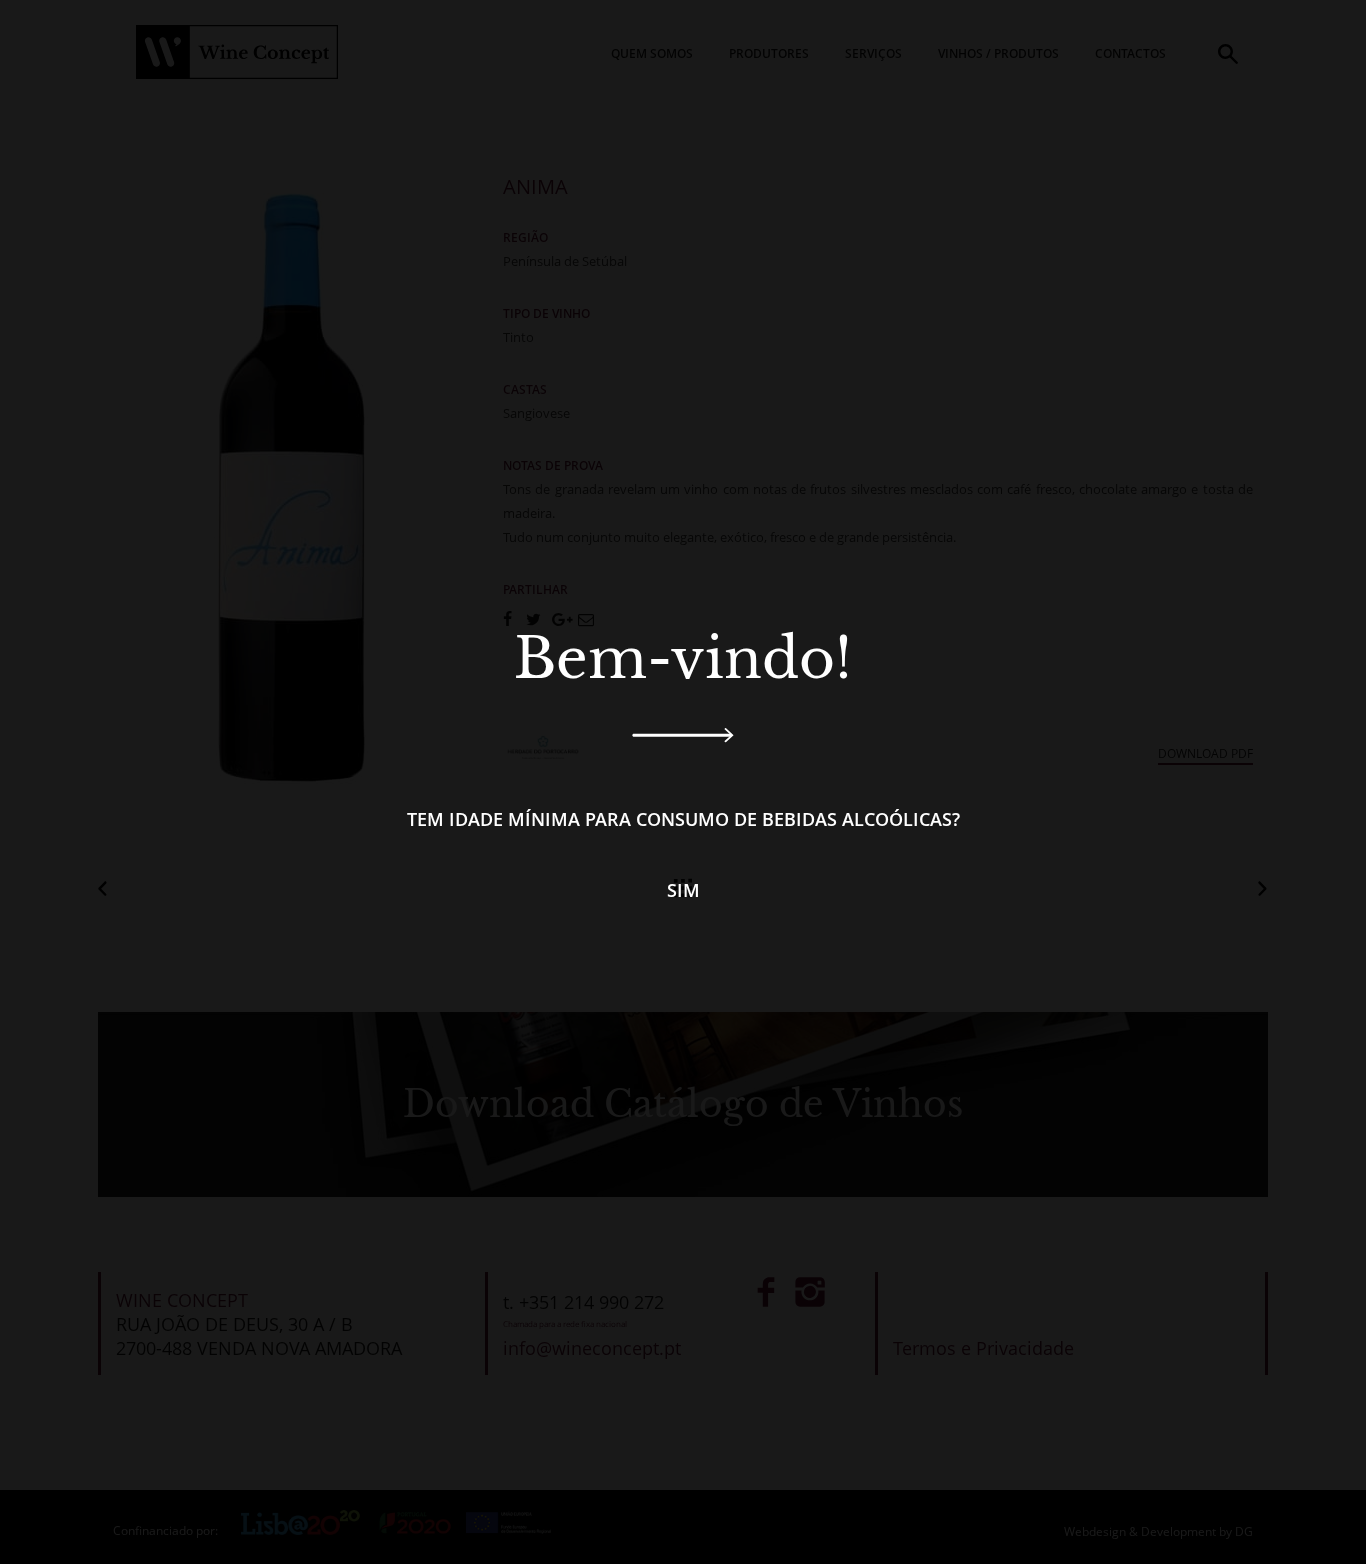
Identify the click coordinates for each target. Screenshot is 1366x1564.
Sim (683, 890)
